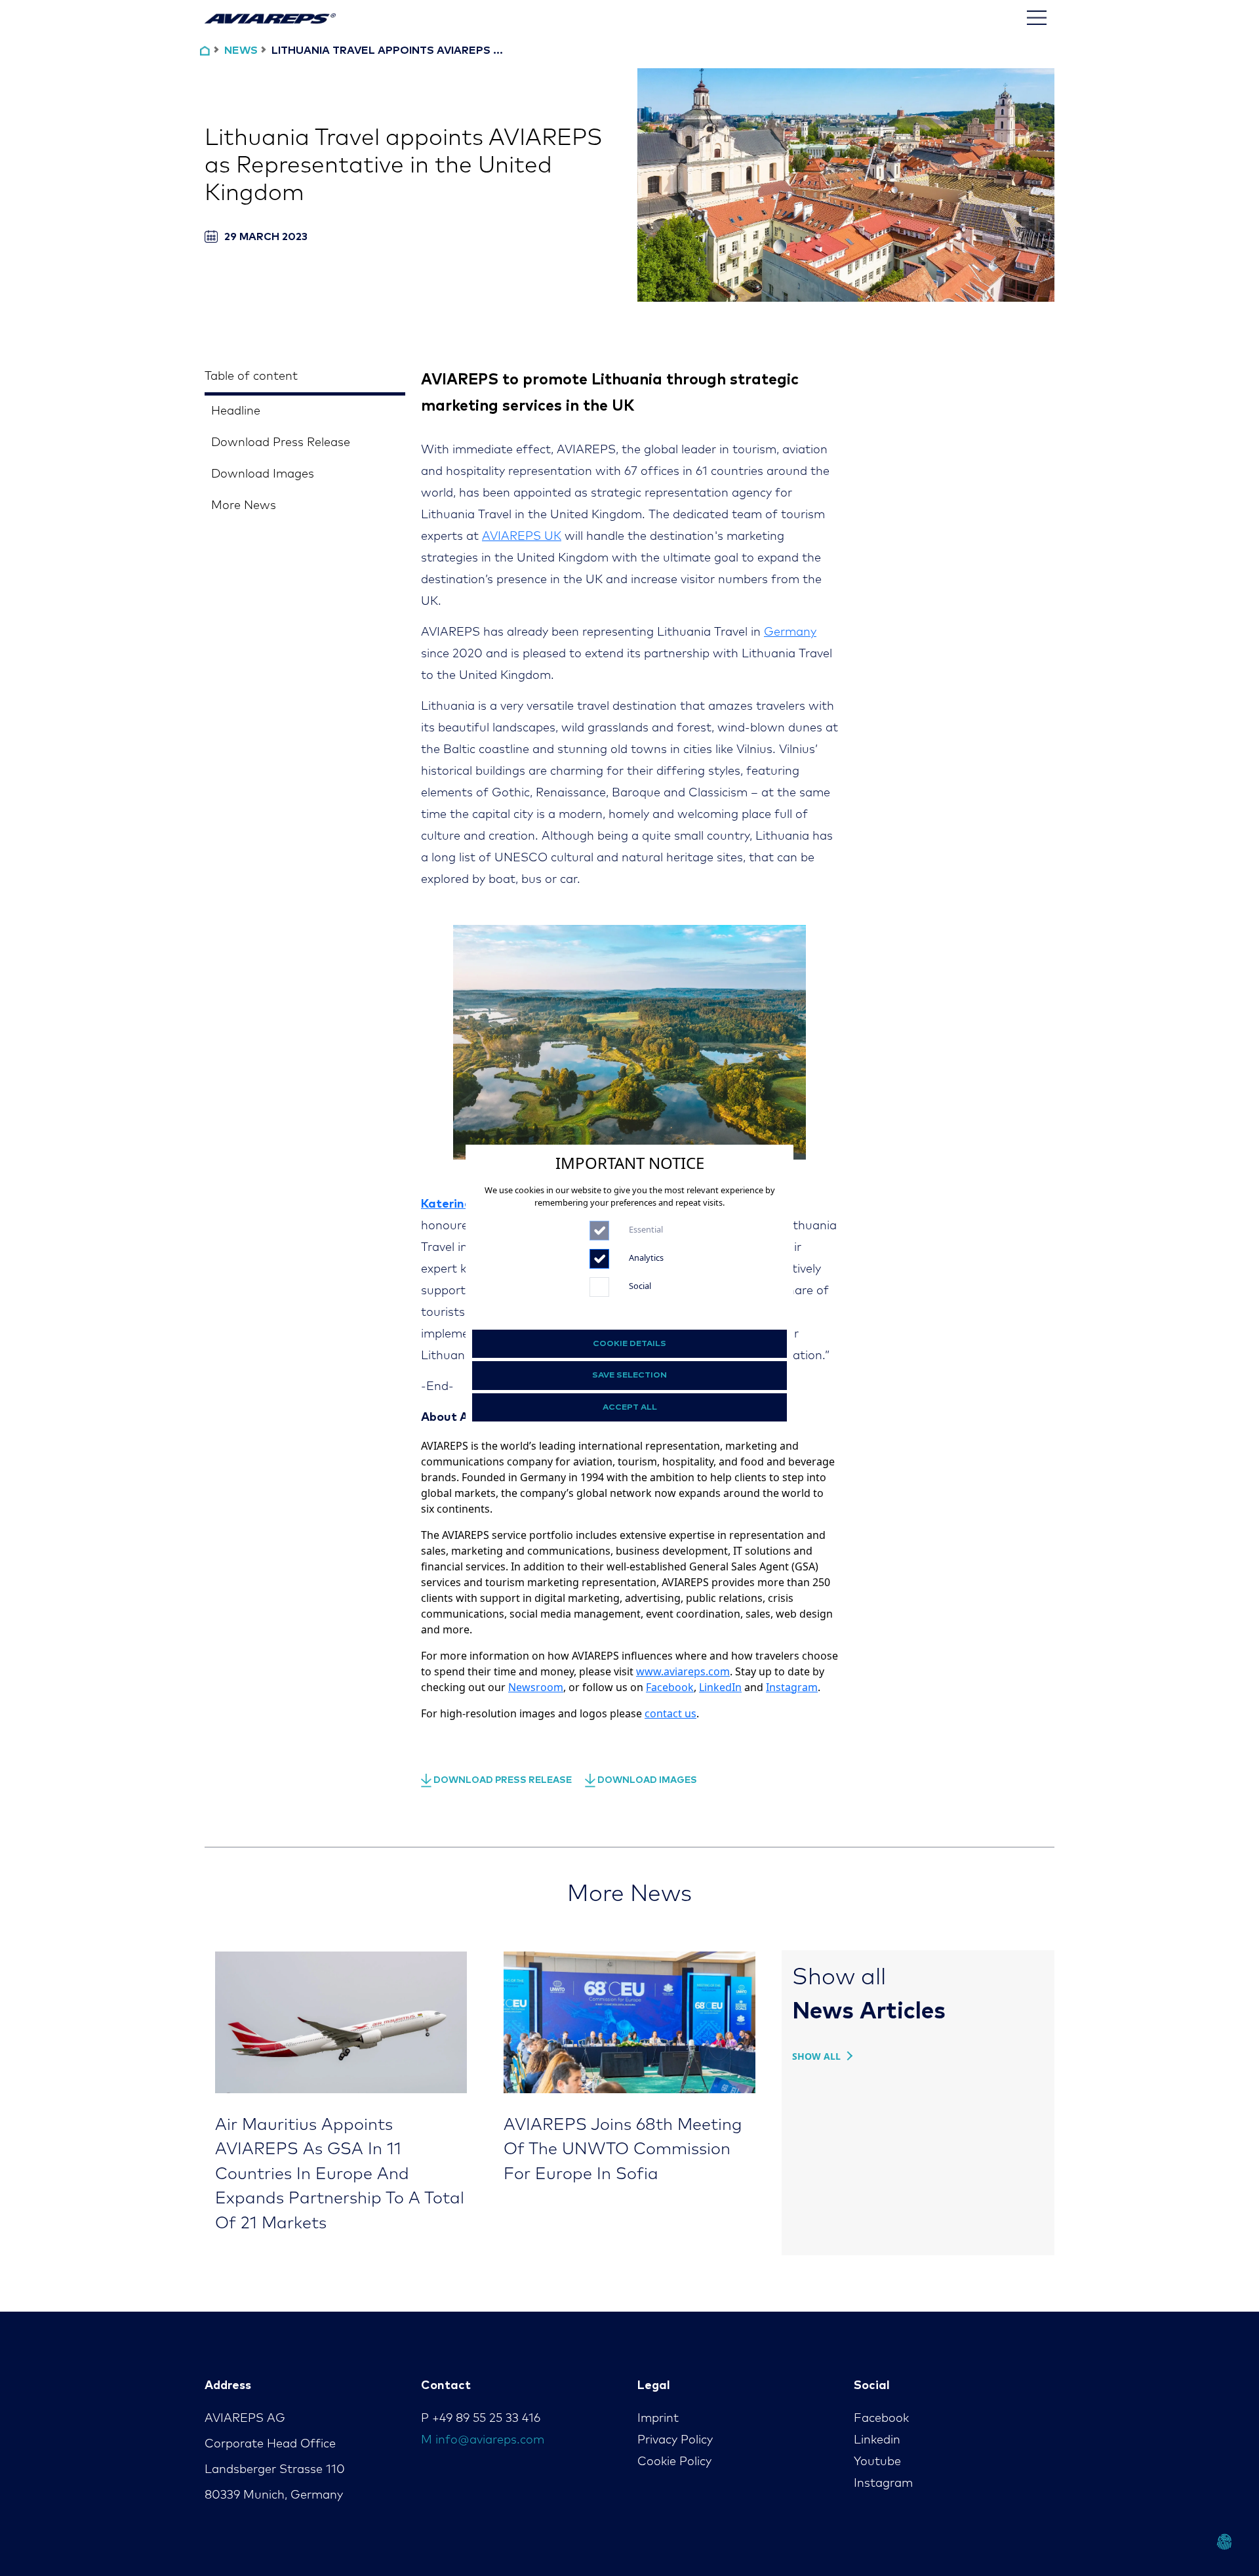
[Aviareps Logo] (270, 18)
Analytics (646, 1257)
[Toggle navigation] (1037, 18)
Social (640, 1286)
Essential (646, 1229)
